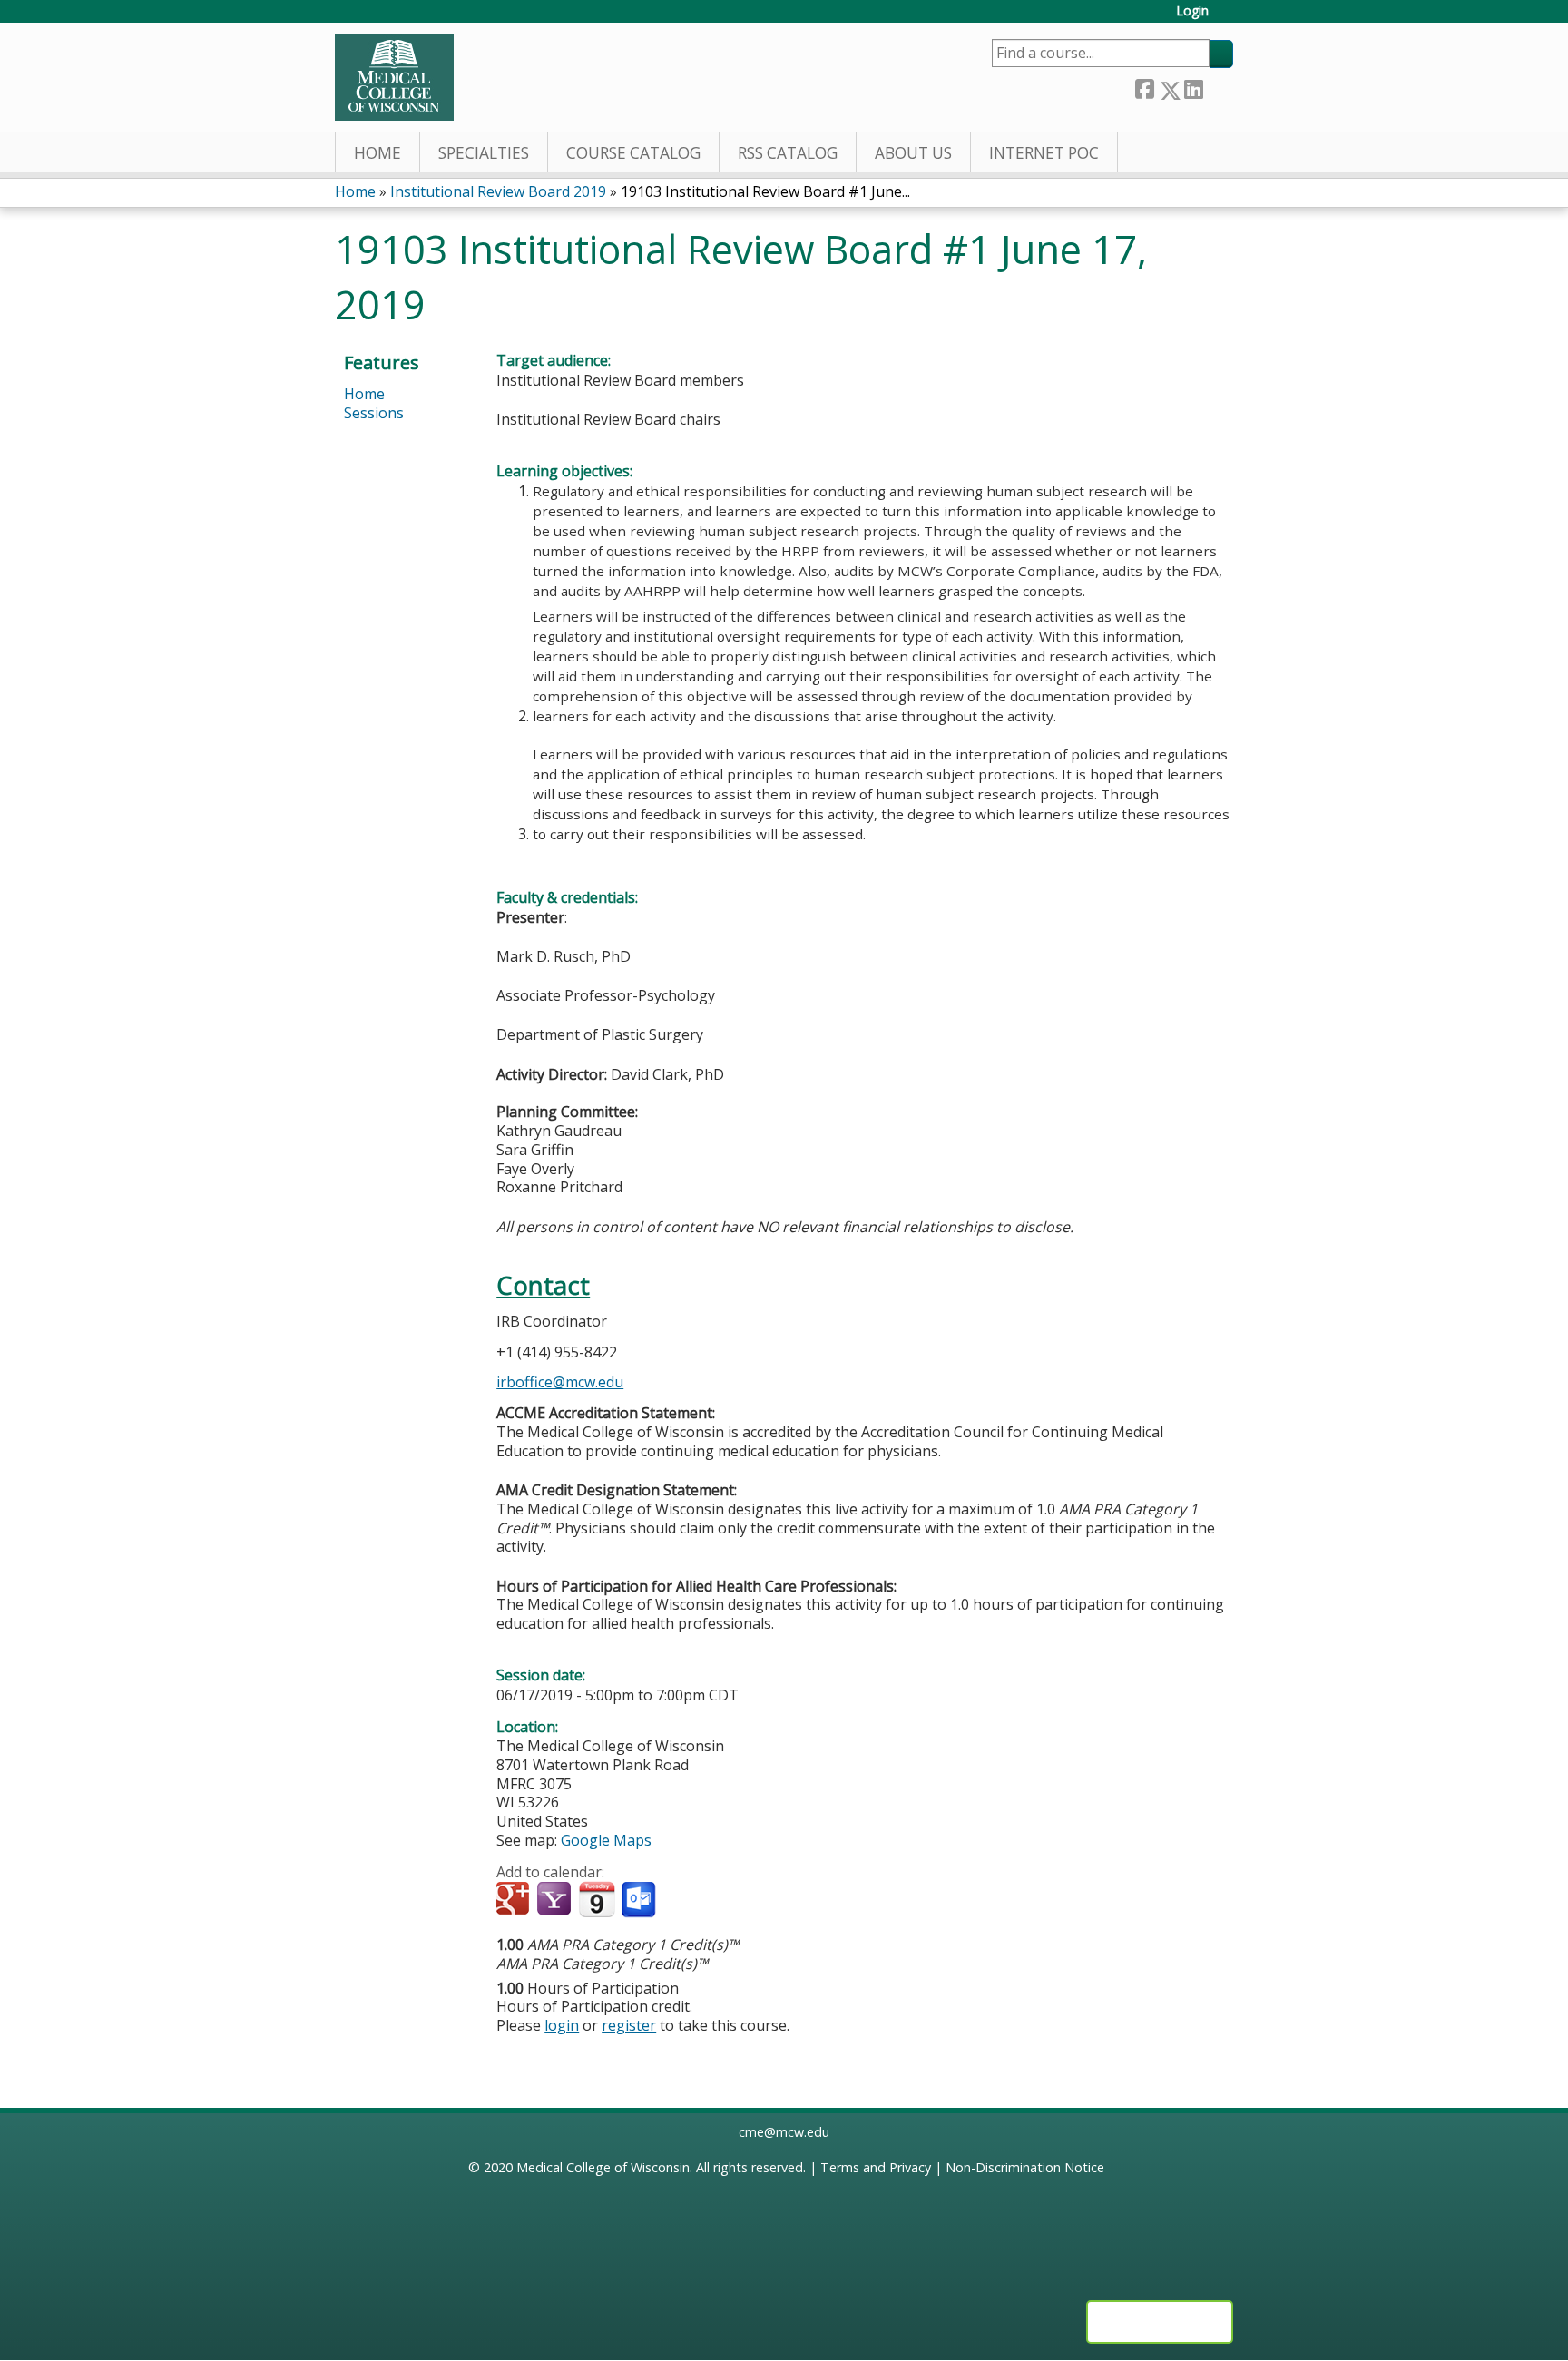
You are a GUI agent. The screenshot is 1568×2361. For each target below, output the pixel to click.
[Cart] (1228, 18)
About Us (913, 153)
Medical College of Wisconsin (603, 2167)
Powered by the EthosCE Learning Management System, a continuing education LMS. (1160, 2322)
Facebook (1144, 87)
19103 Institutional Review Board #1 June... (765, 191)
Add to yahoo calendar (556, 1900)
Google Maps (606, 1840)
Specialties (484, 153)
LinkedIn (1193, 87)
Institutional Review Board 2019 (498, 191)
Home (377, 153)
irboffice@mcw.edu (560, 1382)
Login (1192, 11)
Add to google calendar (515, 1900)
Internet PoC (1044, 153)
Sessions (374, 413)
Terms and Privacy (876, 2167)
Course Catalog (633, 153)
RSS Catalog (788, 153)
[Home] (394, 77)
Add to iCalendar (597, 1899)
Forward (1218, 87)
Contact (543, 1285)
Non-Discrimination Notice (1025, 2167)
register (629, 2025)
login (562, 2025)
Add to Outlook (640, 1900)
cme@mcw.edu (784, 2132)
